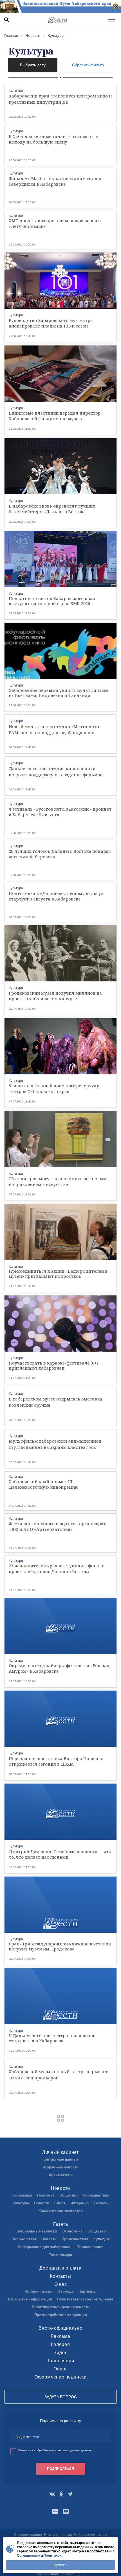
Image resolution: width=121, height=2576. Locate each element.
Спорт (60, 2203)
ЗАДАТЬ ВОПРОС (61, 2397)
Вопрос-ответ (24, 2239)
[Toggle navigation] (112, 20)
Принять (61, 2565)
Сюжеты (101, 2203)
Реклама (60, 2336)
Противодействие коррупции (61, 2315)
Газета (61, 2224)
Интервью (79, 2203)
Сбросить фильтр (88, 65)
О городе (65, 2291)
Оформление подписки (60, 2377)
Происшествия (96, 2195)
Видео (61, 2352)
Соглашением (29, 2555)
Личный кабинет (60, 2152)
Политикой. (53, 2555)
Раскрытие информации (30, 2299)
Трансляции (61, 2360)
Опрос (61, 2369)
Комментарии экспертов (61, 2211)
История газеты (38, 2291)
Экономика (22, 2195)
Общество (69, 2195)
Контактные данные (60, 2159)
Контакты (60, 2276)
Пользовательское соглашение (85, 2299)
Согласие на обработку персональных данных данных (55, 2450)
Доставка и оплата (60, 2268)
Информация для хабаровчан (45, 2247)
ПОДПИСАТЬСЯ (60, 2469)
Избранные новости (60, 2167)
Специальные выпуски (36, 2231)
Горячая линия (90, 2247)
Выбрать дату (33, 65)
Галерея (60, 2344)
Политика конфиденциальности (61, 2307)
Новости (61, 2188)
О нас (61, 2284)
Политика (46, 2195)
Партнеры (88, 2291)
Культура (21, 2203)
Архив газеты (61, 2175)
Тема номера (60, 2255)
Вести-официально (60, 2328)
